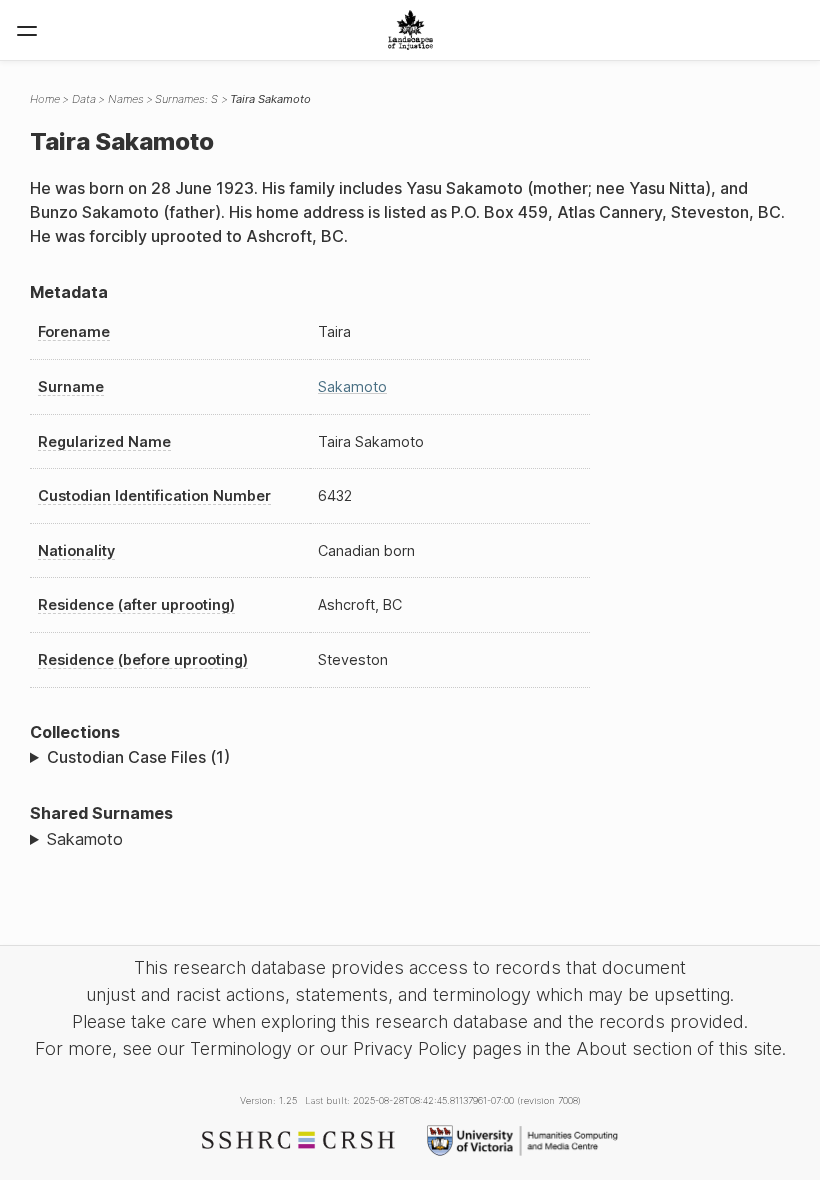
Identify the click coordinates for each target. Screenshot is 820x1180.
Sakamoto (352, 386)
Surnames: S (186, 99)
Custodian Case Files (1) (138, 757)
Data (84, 99)
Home (45, 99)
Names (126, 99)
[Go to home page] (410, 30)
